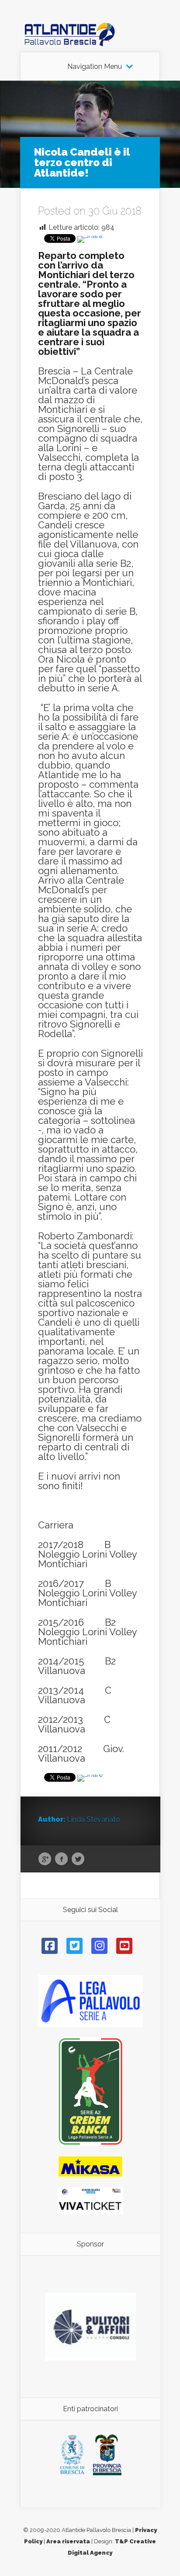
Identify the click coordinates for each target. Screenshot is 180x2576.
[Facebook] (50, 1946)
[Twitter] (74, 1946)
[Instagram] (99, 1946)
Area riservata (68, 2541)
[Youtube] (124, 1946)
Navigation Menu (95, 67)
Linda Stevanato (93, 1819)
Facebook (61, 1859)
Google (45, 1859)
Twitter (78, 1859)
